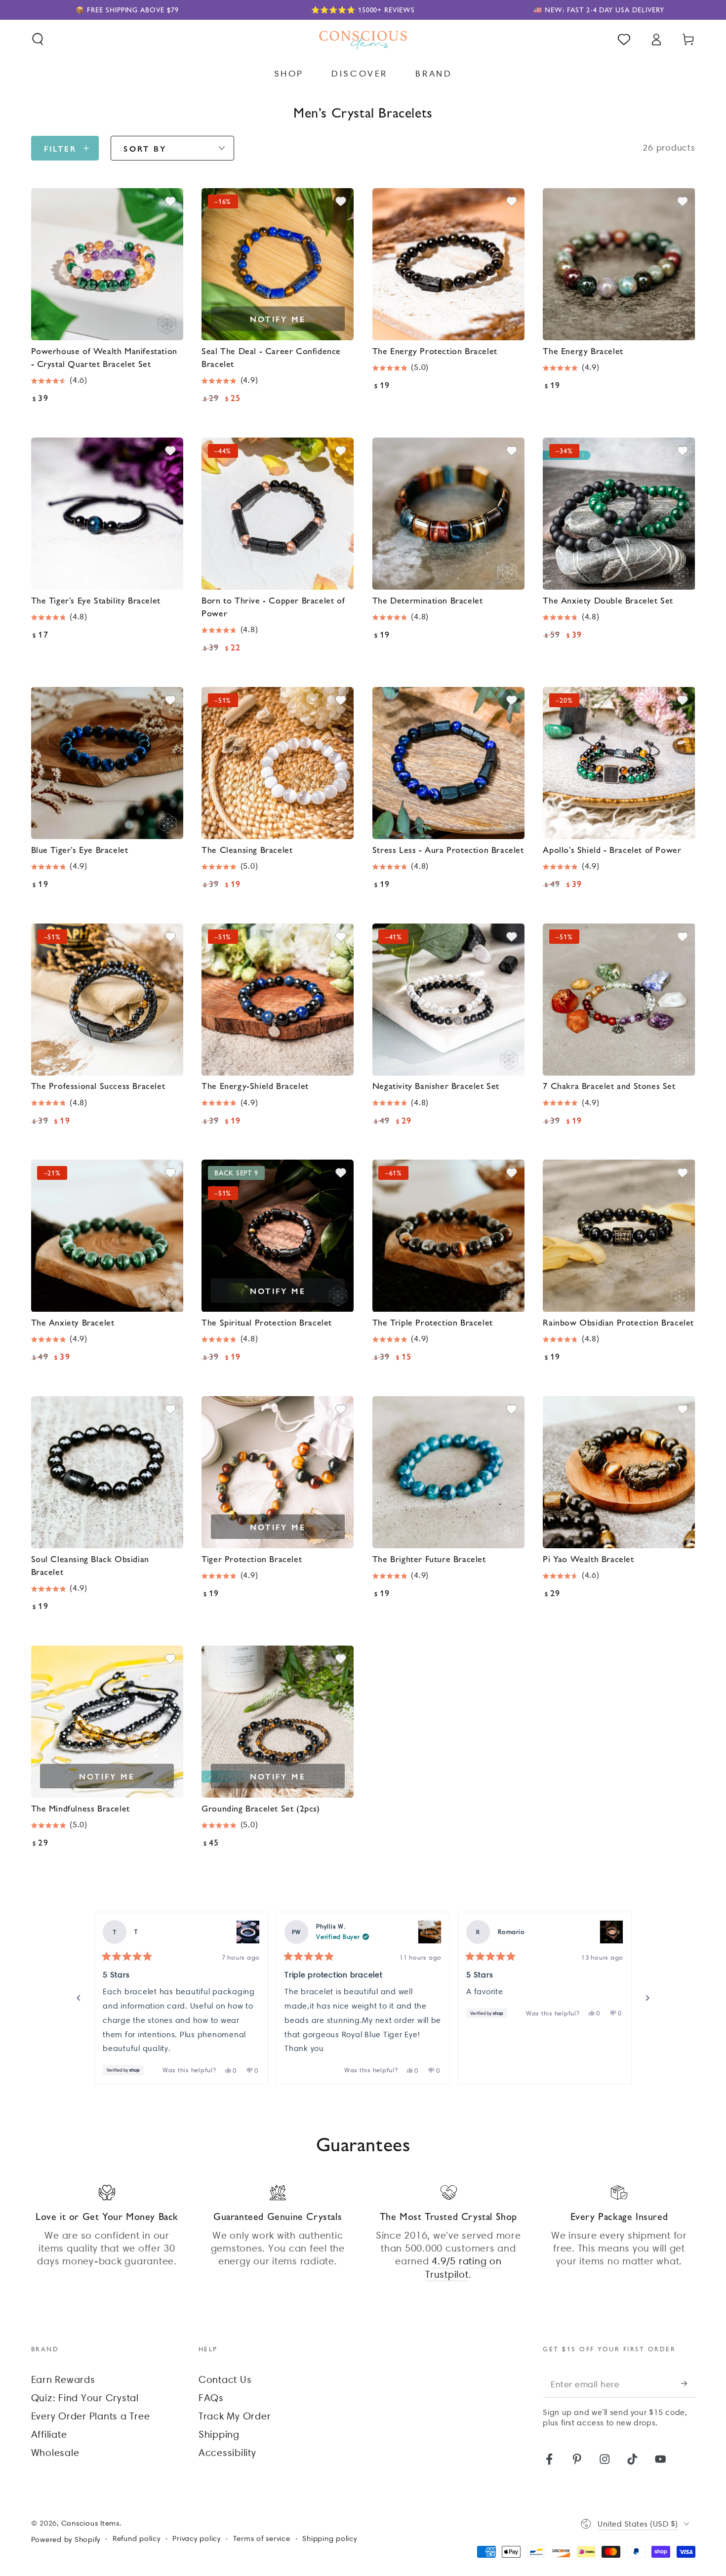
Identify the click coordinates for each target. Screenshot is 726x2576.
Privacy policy (197, 2538)
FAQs (211, 2398)
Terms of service (262, 2538)
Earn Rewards (63, 2379)
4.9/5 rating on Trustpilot (463, 2267)
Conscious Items (90, 2523)
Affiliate (49, 2434)
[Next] (647, 1998)
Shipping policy (329, 2538)
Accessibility (227, 2453)
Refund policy (137, 2538)
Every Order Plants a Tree (91, 2416)
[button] (38, 39)
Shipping (219, 2434)
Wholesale (55, 2453)
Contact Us (225, 2379)
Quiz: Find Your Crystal (85, 2398)
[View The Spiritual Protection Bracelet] (611, 1932)
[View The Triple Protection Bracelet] (430, 1932)
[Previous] (79, 1998)
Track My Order (235, 2416)
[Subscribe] (688, 2384)
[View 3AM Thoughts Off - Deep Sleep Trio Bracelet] (248, 1932)
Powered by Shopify (66, 2539)
